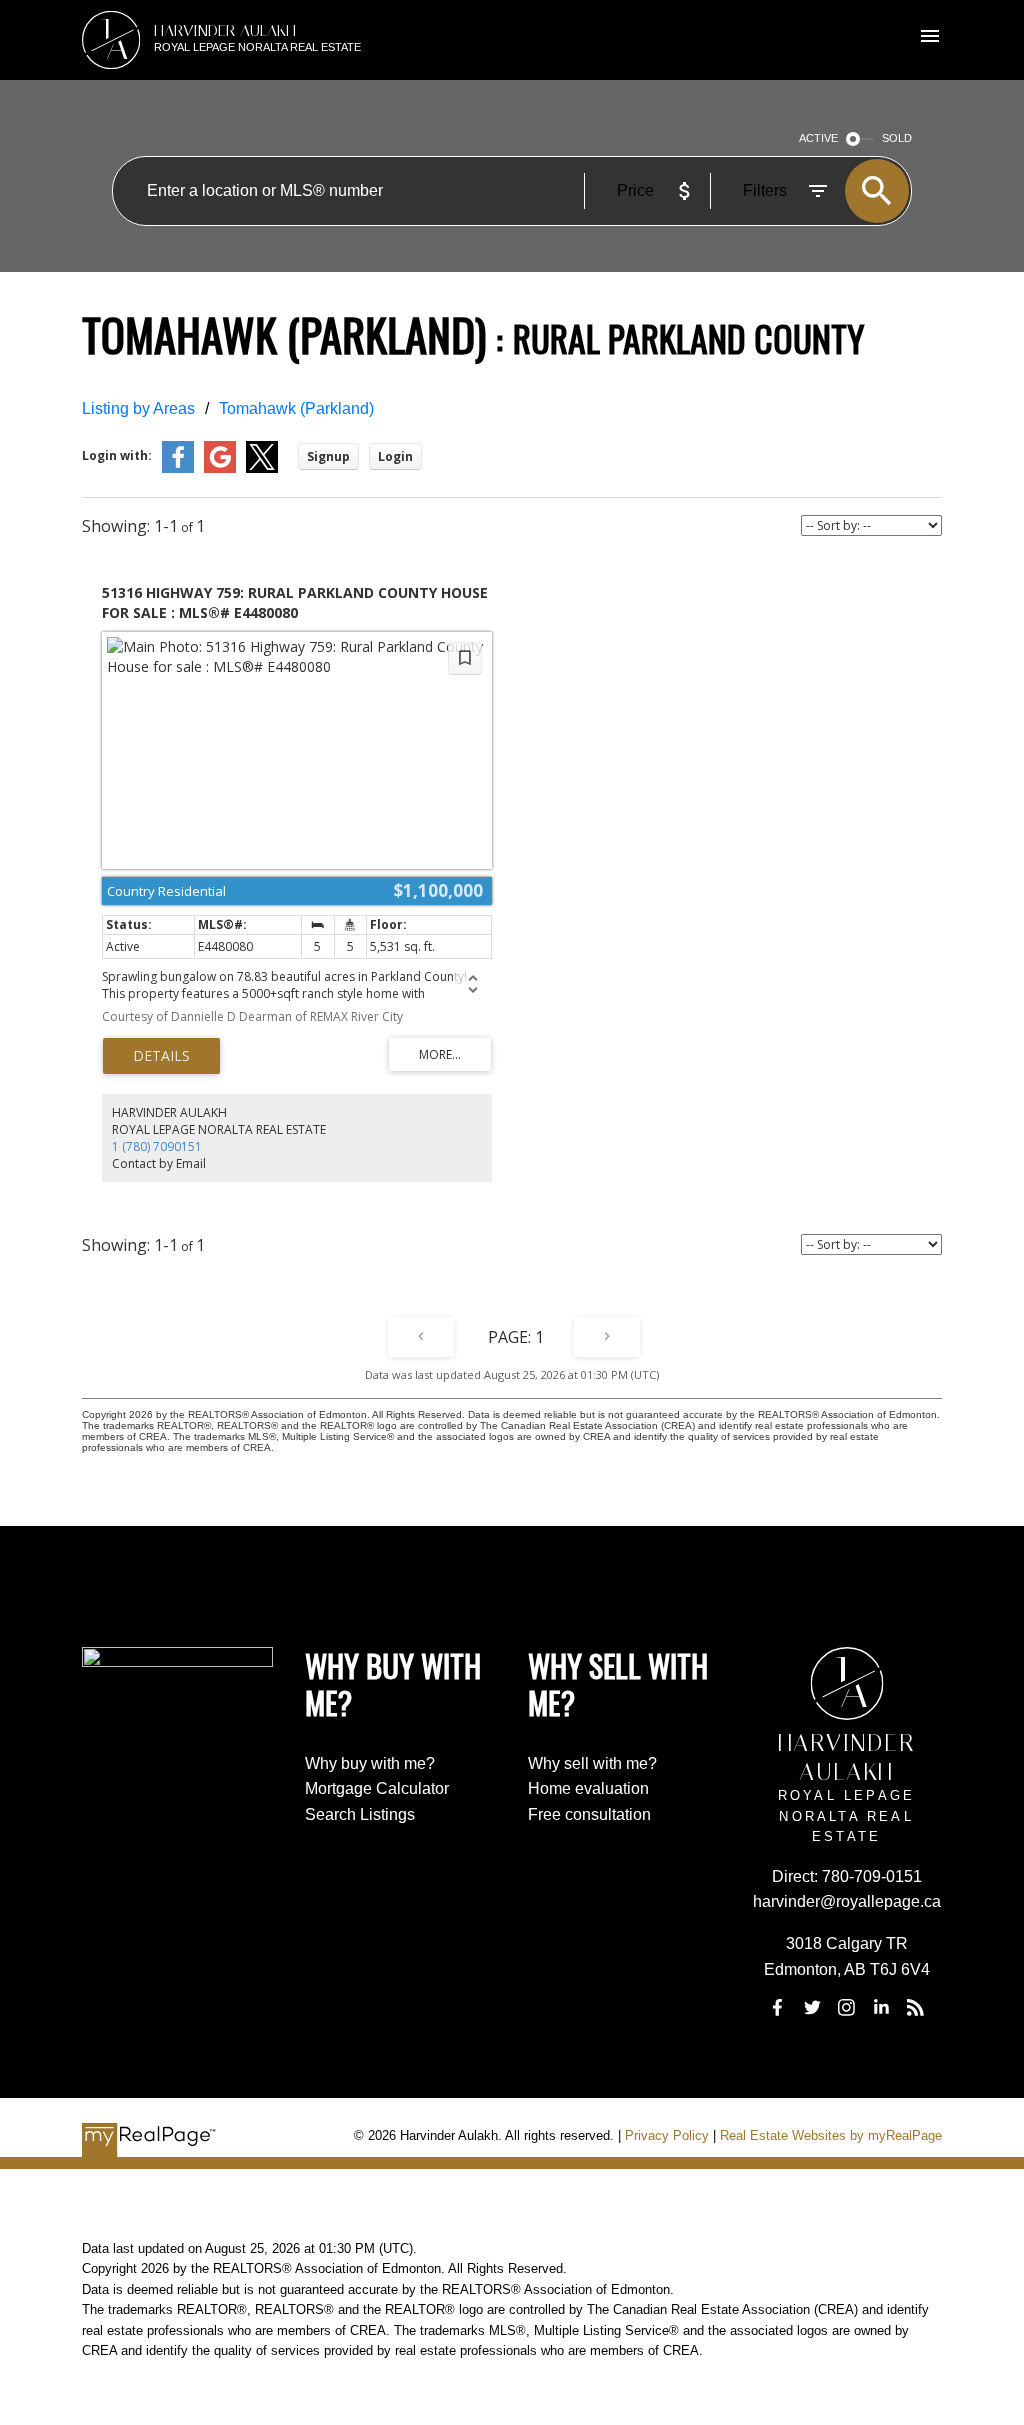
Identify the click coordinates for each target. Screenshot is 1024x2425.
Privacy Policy (667, 2135)
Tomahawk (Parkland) (296, 408)
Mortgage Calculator (377, 1788)
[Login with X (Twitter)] (262, 468)
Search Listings (360, 1814)
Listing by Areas (138, 408)
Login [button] (395, 456)
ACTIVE (818, 138)
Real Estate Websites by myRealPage (831, 2135)
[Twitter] (812, 2007)
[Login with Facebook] (178, 468)
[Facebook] (778, 2007)
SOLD (897, 138)
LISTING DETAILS (161, 1056)
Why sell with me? (592, 1763)
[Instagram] (847, 2007)
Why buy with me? (370, 1763)
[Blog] (915, 2007)
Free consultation (589, 1814)
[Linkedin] (881, 2007)
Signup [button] (328, 456)
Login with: (117, 455)
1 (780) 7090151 (157, 1146)
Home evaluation (588, 1788)
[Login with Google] (220, 468)
